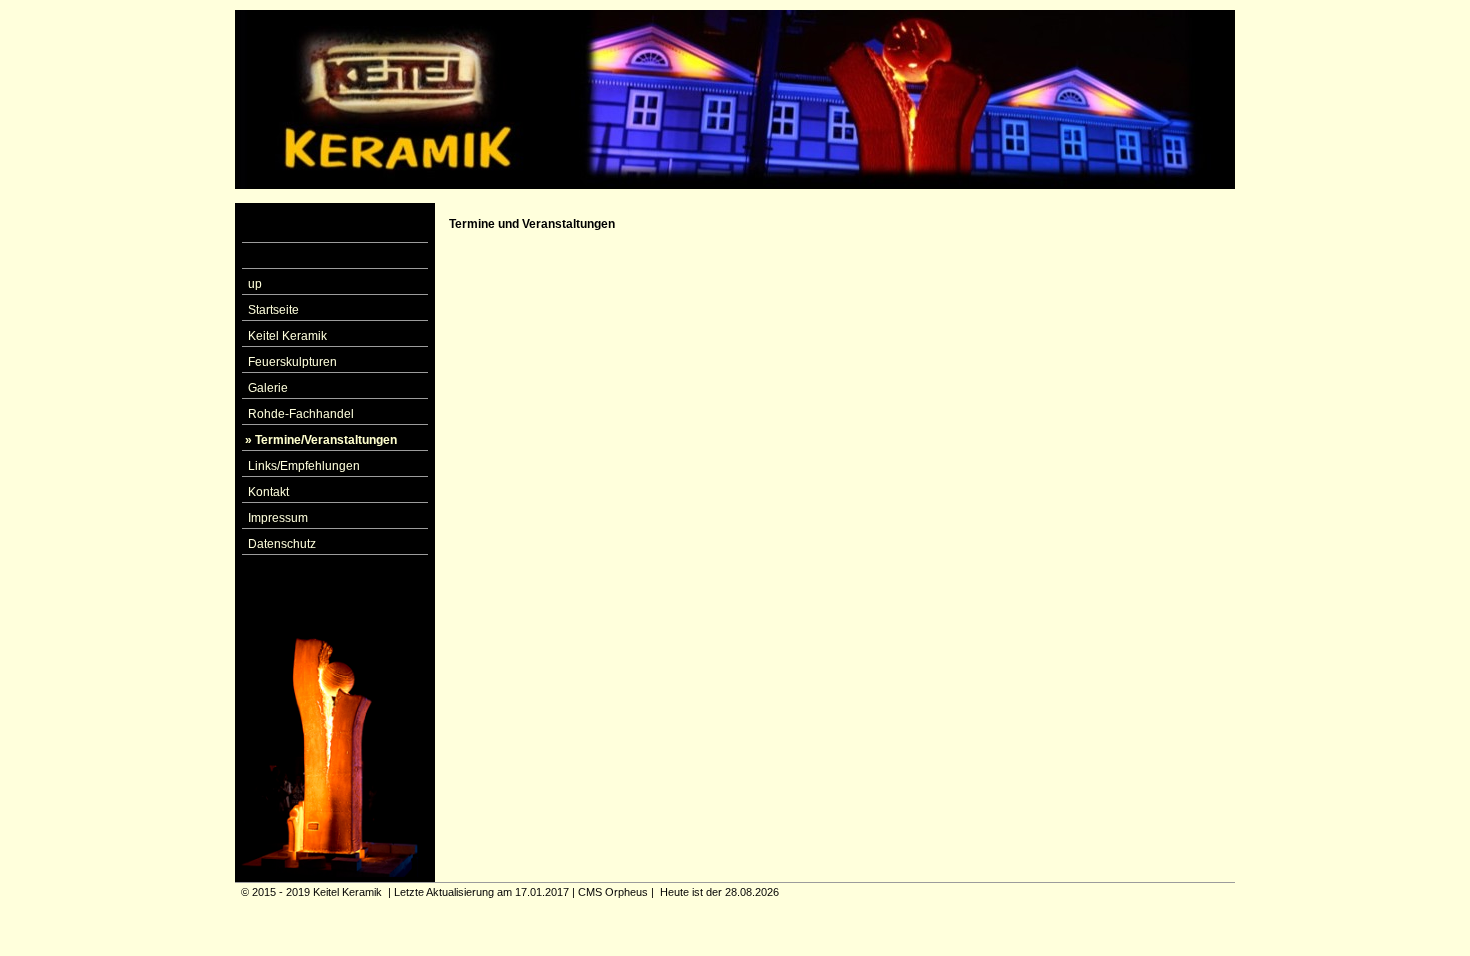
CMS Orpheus (613, 892)
